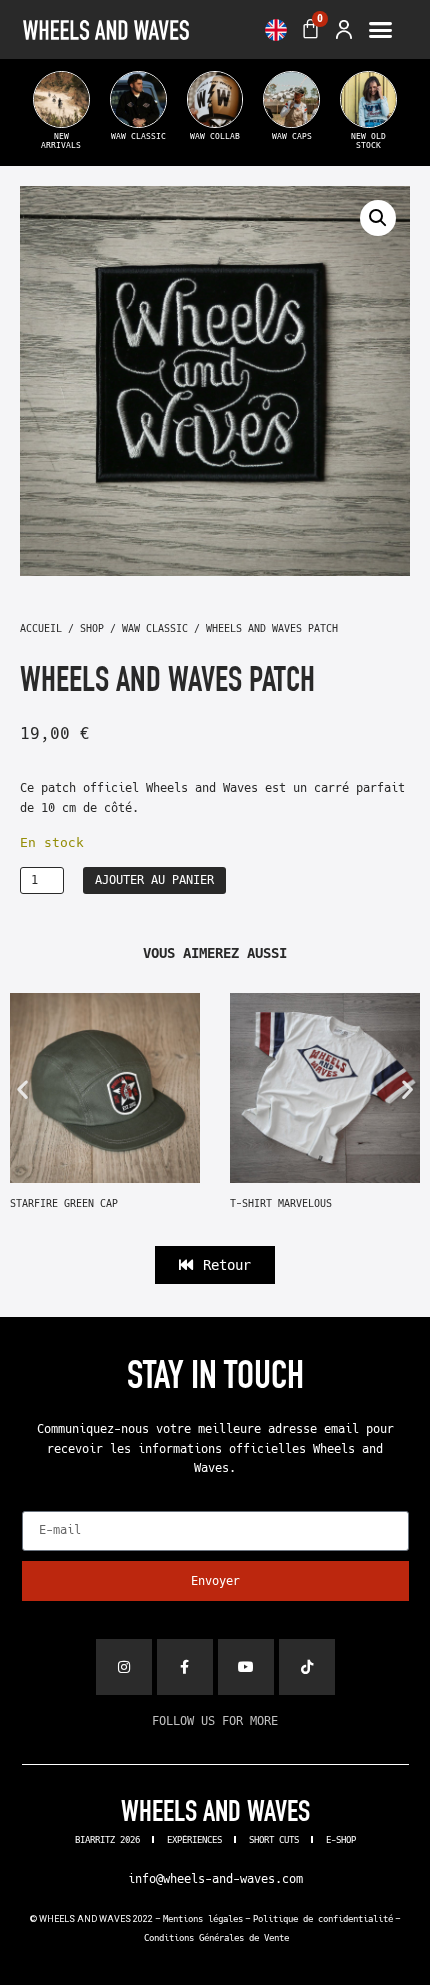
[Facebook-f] (185, 1667)
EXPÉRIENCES (194, 1840)
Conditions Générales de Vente (216, 1938)
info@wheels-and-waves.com (215, 1879)
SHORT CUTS (274, 1840)
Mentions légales (203, 1919)
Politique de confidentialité (323, 1919)
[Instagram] (124, 1667)
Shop (92, 628)
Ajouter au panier (154, 880)
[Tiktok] (307, 1667)
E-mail (43, 1505)
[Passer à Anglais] (276, 30)
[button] (381, 30)
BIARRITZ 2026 (107, 1840)
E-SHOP (341, 1840)
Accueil (41, 628)
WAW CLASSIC (155, 628)
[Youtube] (246, 1667)
